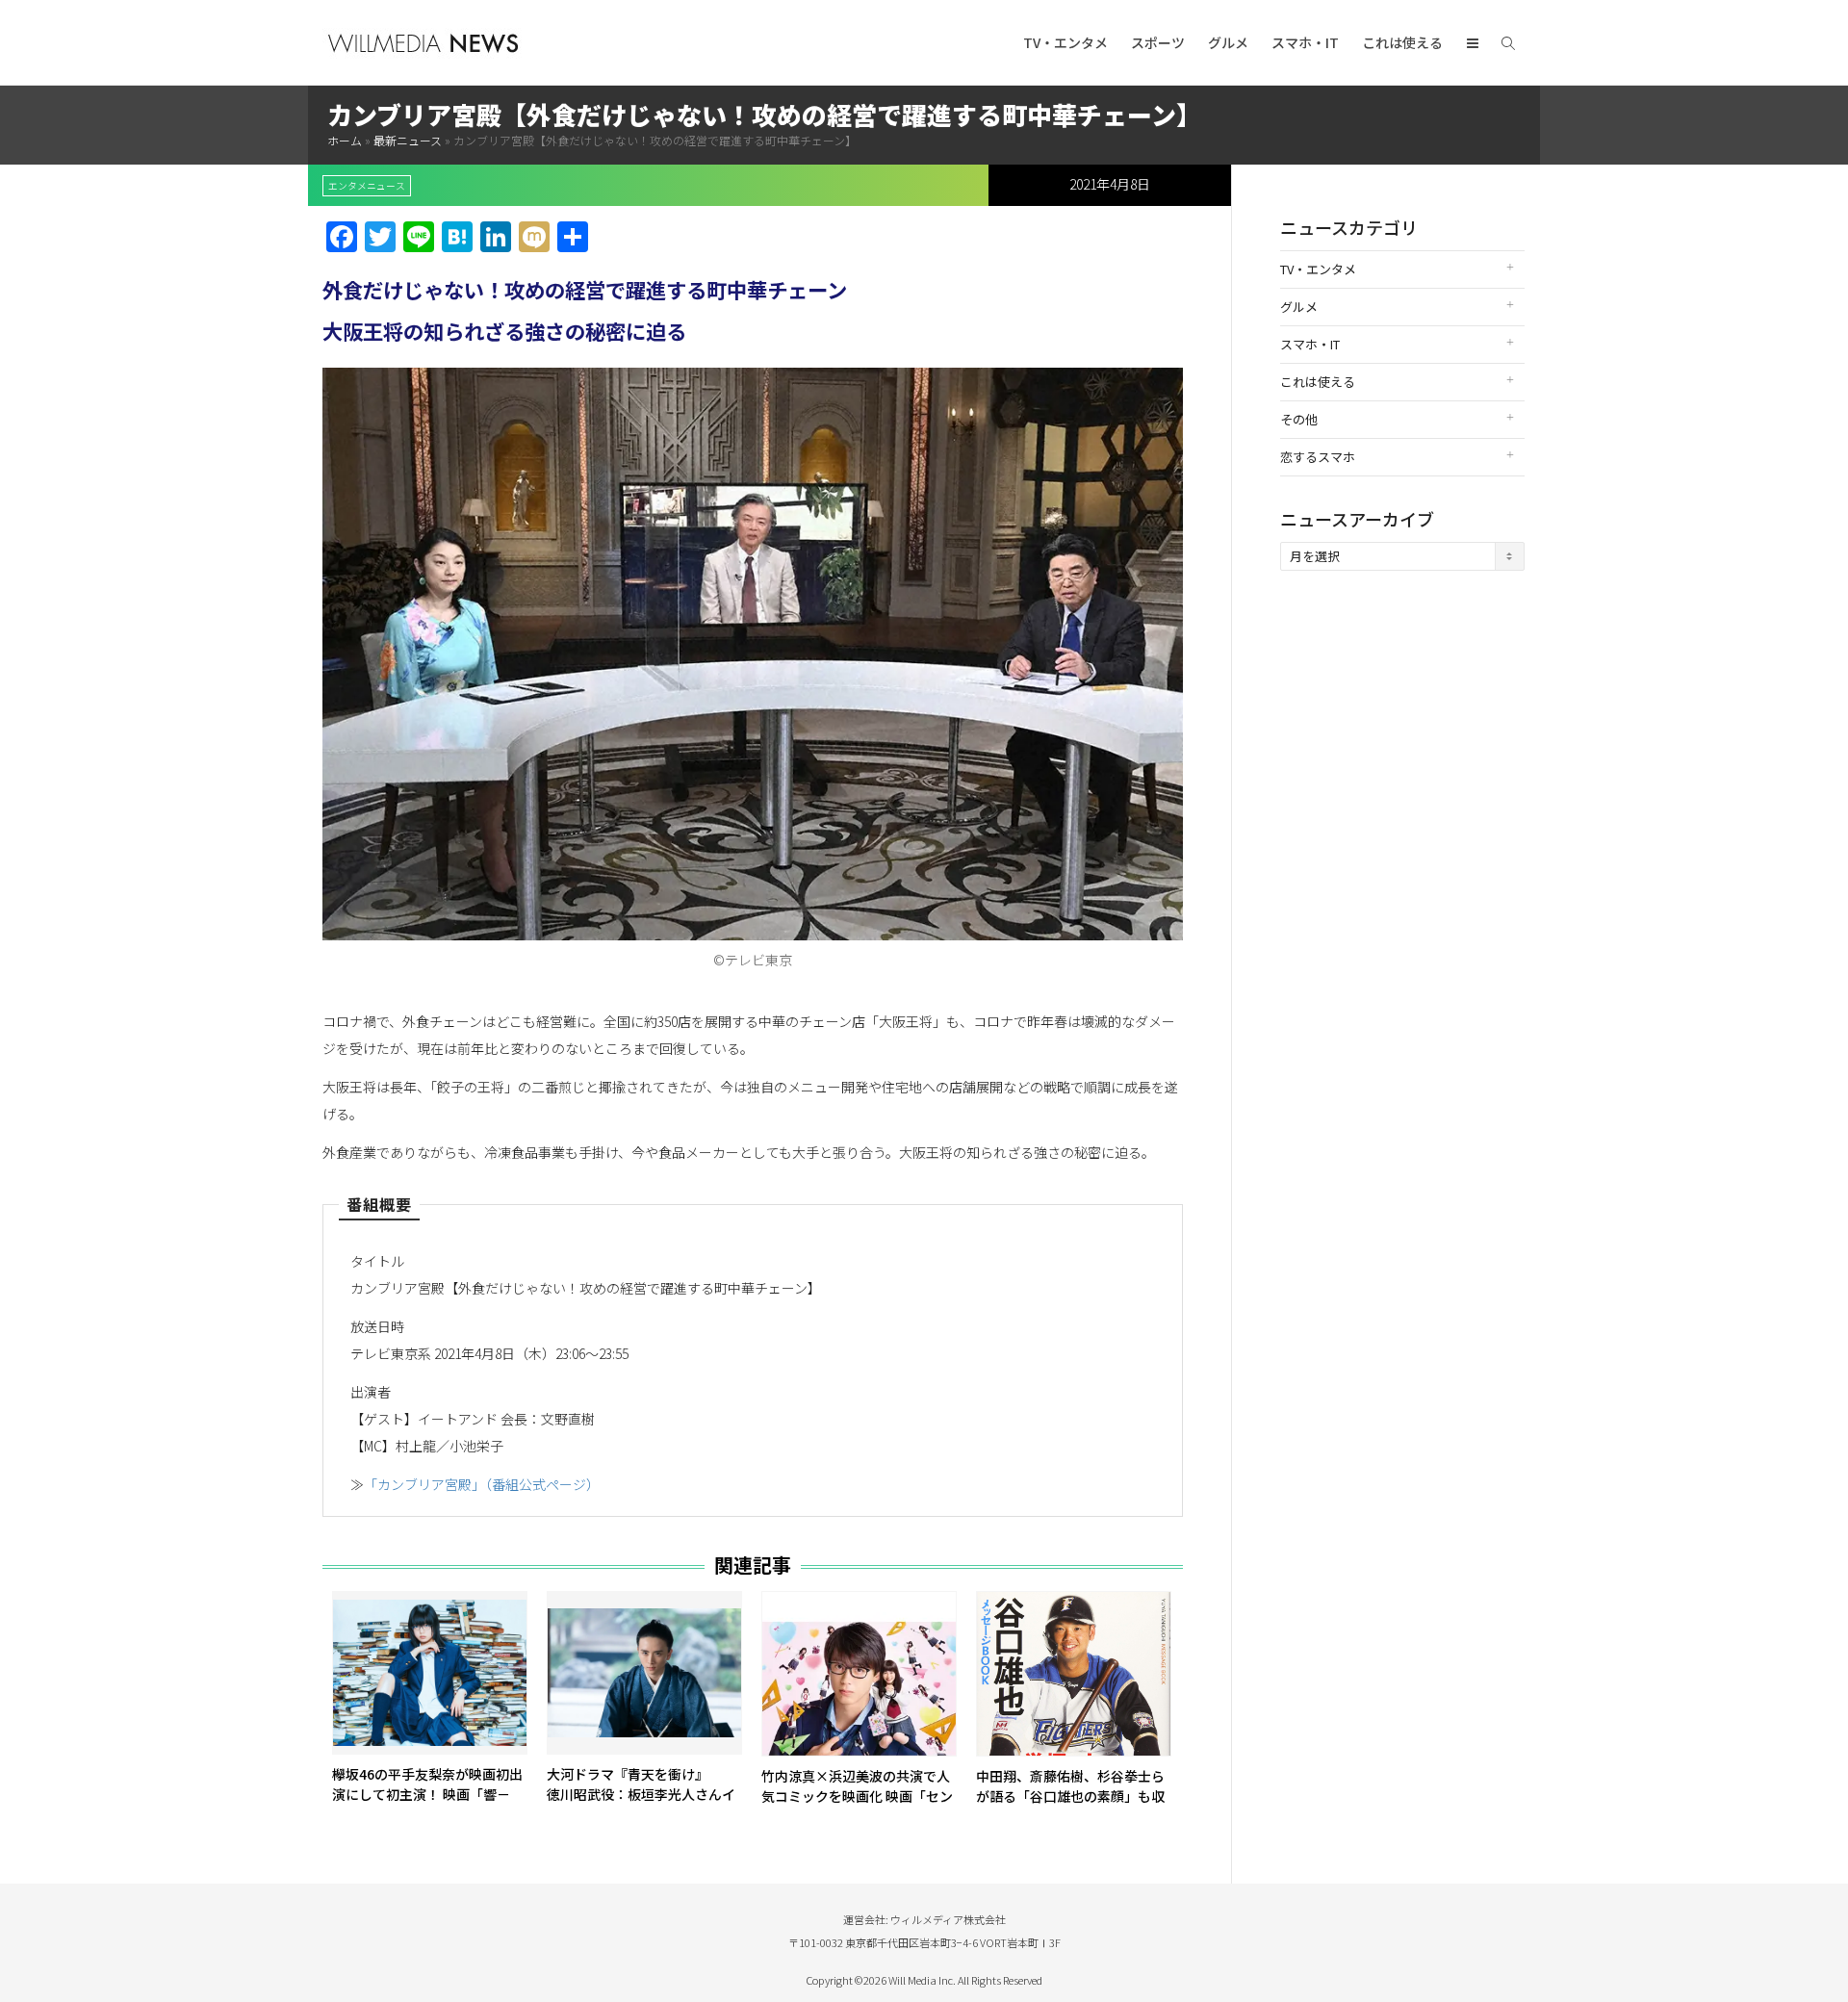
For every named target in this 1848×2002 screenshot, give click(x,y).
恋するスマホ (1318, 457)
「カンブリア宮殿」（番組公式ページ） (482, 1484)
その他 (1299, 419)
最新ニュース (408, 140)
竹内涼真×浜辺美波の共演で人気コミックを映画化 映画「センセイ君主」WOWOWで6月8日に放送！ (859, 1806)
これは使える (1402, 42)
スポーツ (1158, 42)
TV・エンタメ (1065, 42)
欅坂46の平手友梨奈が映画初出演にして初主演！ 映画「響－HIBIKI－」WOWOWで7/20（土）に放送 (427, 1804)
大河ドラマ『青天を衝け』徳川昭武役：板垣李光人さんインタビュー (641, 1794)
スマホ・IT (1305, 42)
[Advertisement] (1402, 888)
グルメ (1228, 42)
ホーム (345, 140)
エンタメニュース (367, 186)
